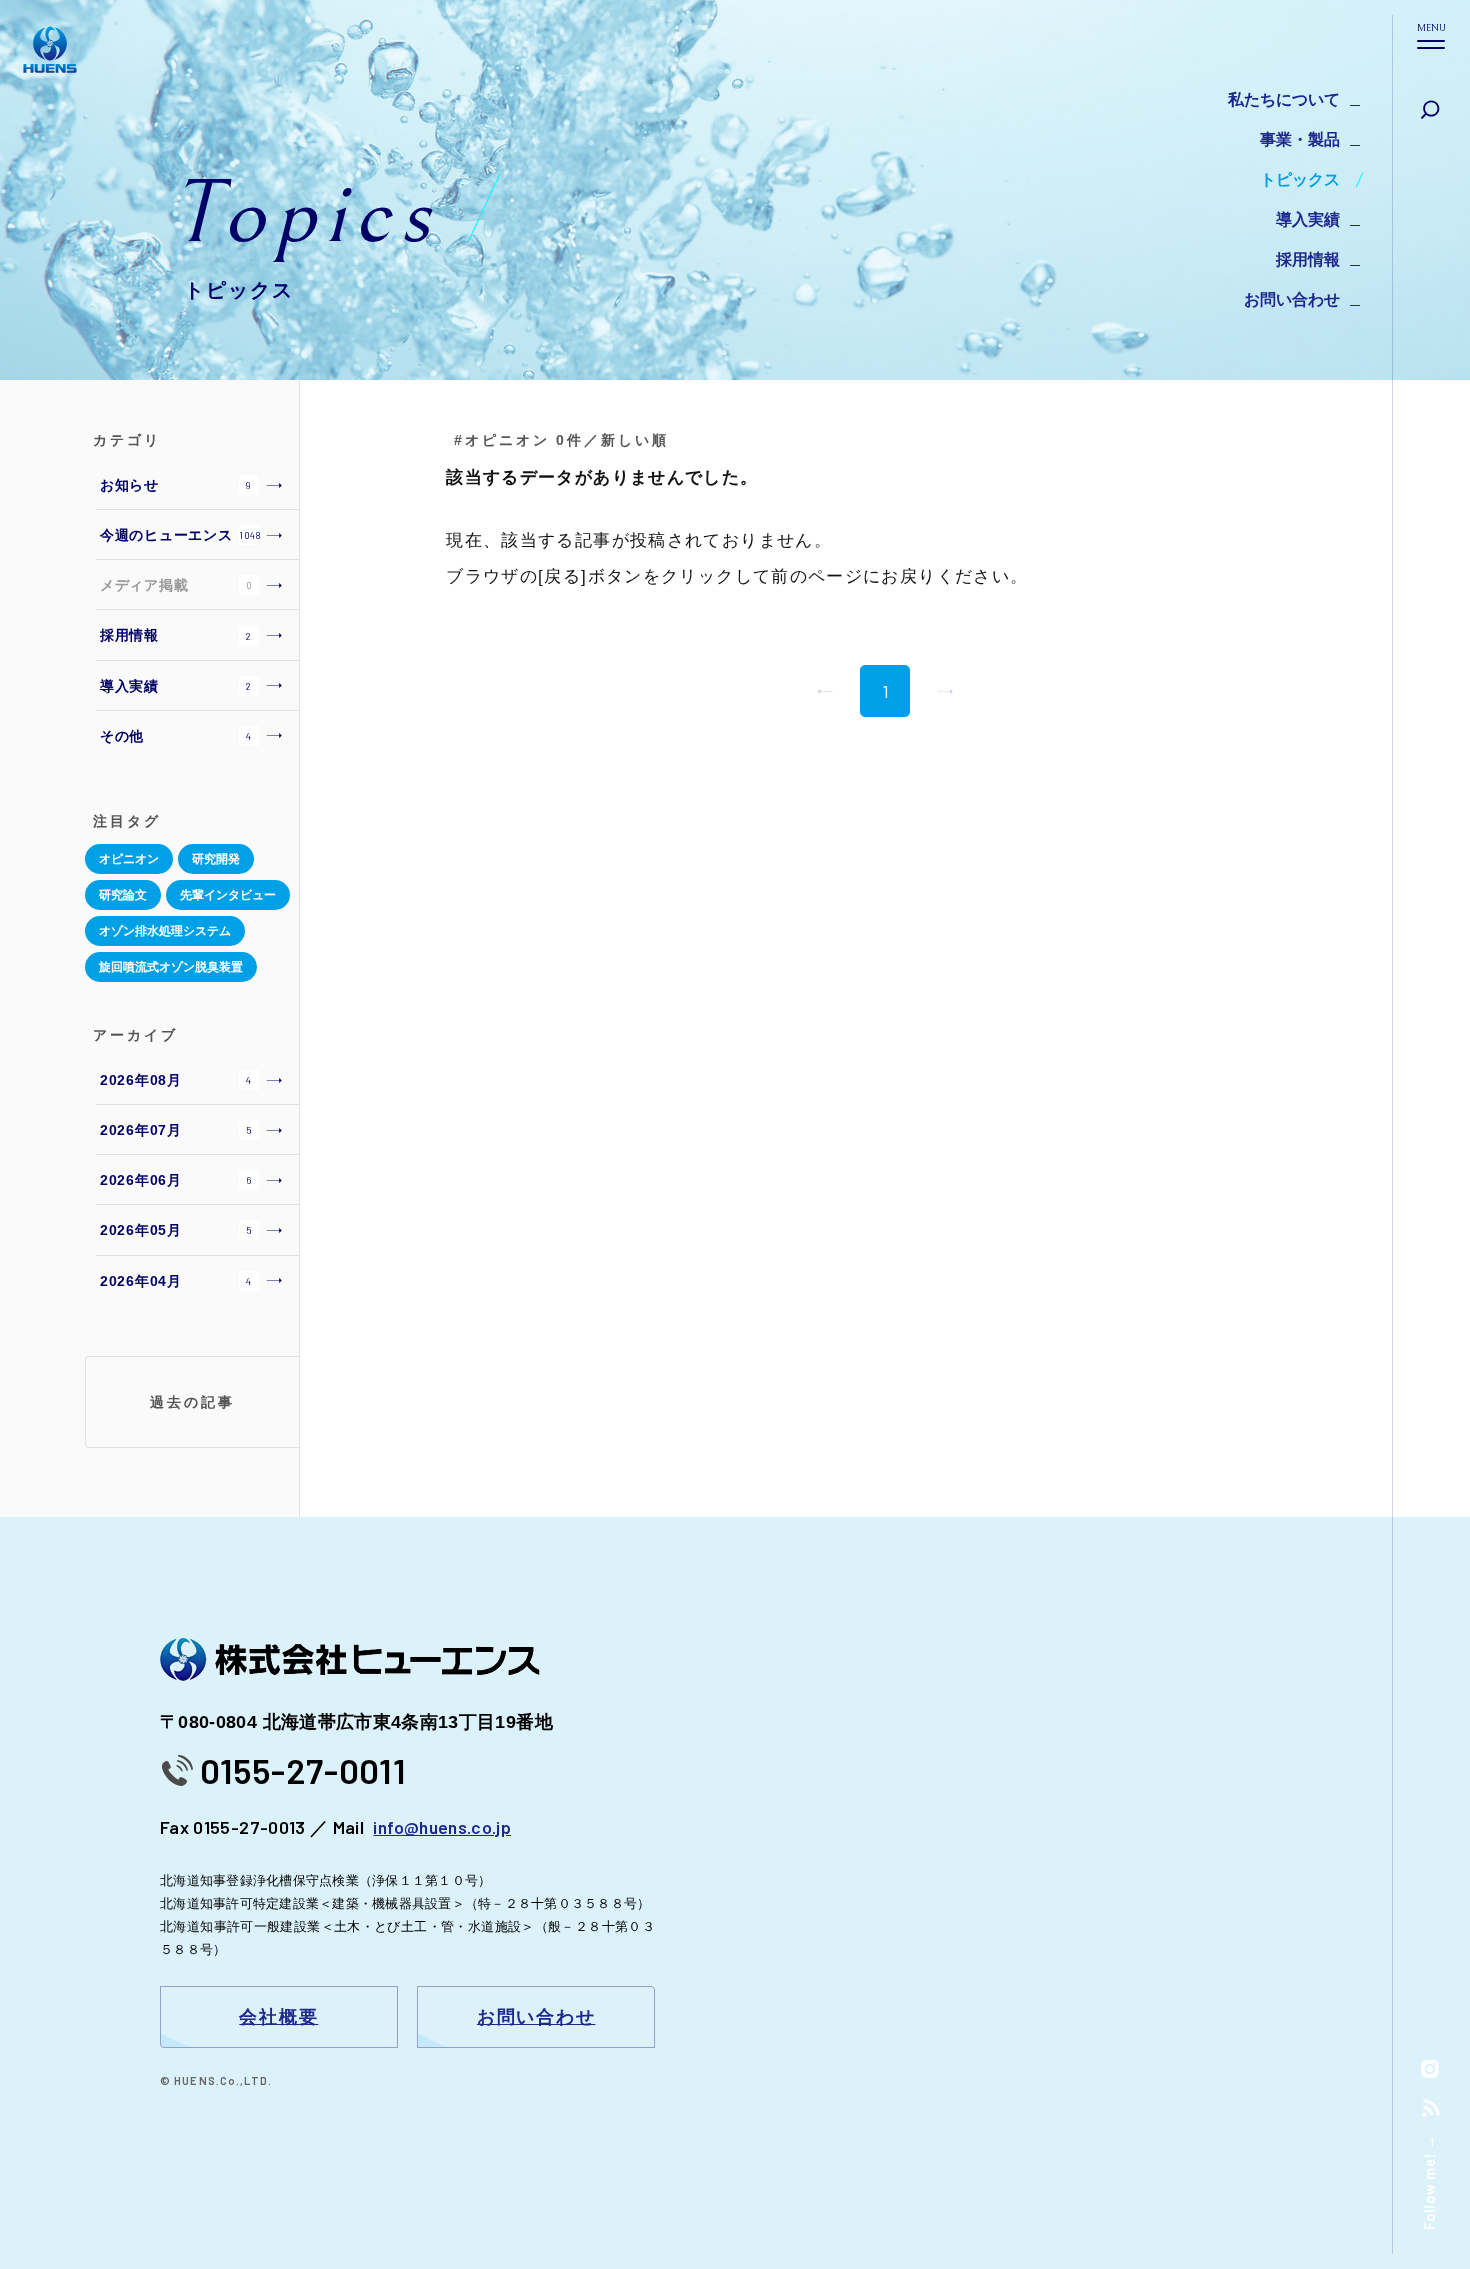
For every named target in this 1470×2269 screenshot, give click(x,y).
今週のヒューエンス (180, 535)
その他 (176, 736)
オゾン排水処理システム (165, 931)
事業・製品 (1300, 139)
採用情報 (1308, 259)
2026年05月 (176, 1230)
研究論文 (123, 895)
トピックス (1300, 179)
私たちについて (1284, 99)
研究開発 (216, 859)
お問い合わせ (1292, 299)
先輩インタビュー (228, 895)
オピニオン (129, 859)
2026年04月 (176, 1281)
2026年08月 (176, 1080)
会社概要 (278, 2017)
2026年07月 (176, 1130)
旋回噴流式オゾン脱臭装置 (171, 967)
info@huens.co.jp (442, 1827)
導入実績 (1308, 219)
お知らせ (176, 485)
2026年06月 (175, 1180)
